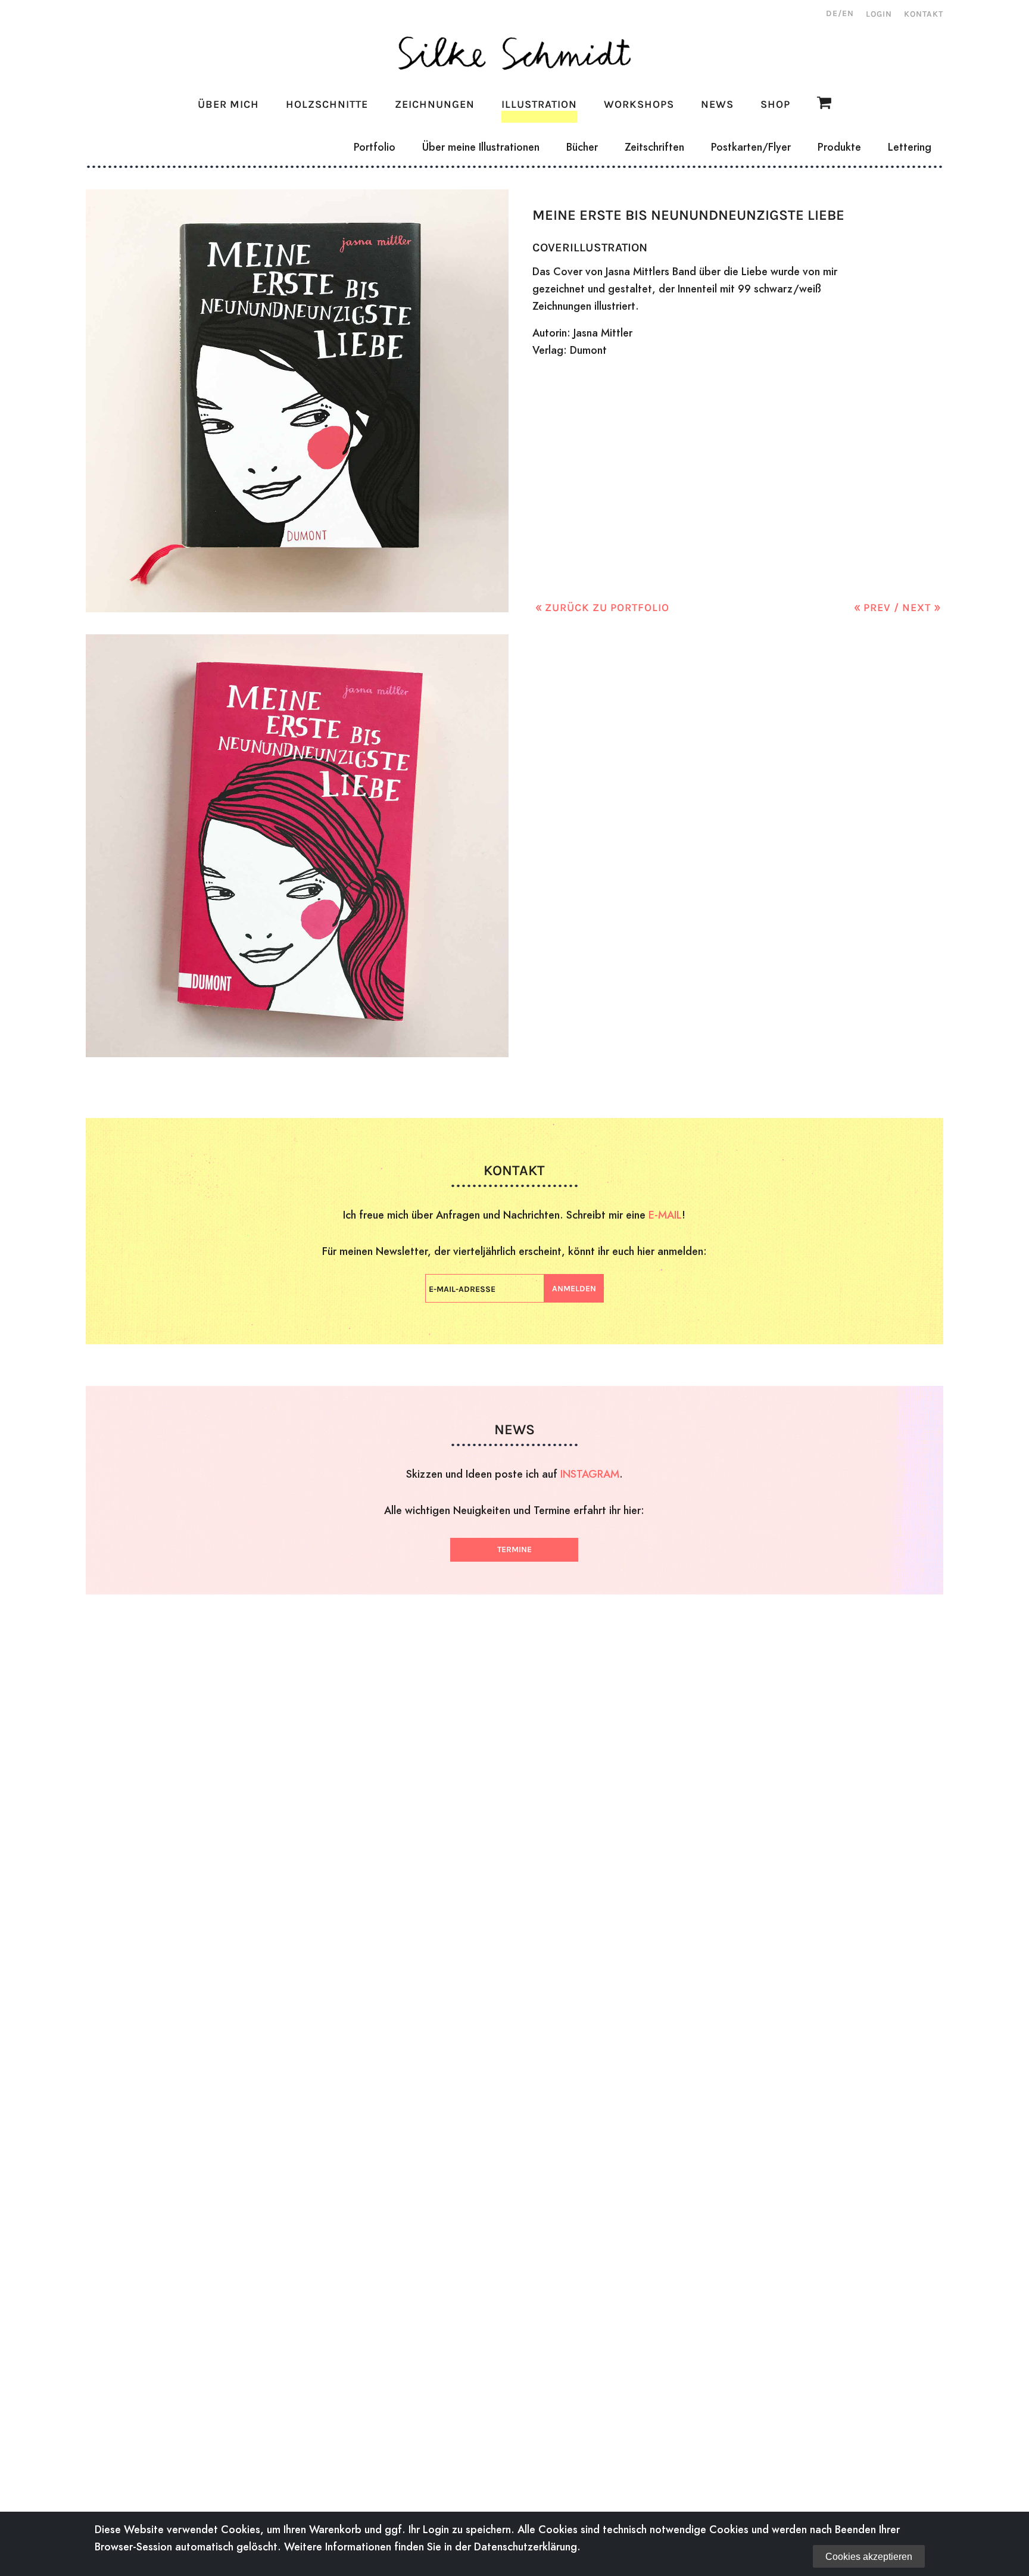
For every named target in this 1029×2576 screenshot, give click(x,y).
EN (848, 13)
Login (879, 14)
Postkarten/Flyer (751, 147)
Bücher (582, 147)
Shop (775, 104)
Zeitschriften (654, 147)
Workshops (639, 104)
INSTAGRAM (590, 1474)
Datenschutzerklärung (526, 2547)
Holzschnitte (327, 104)
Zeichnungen (435, 104)
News (717, 104)
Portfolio (375, 147)
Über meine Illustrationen (481, 147)
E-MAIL (665, 1215)
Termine (514, 1549)
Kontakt (924, 14)
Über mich (228, 104)
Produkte (839, 147)
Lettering (910, 147)
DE (832, 13)
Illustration (539, 104)
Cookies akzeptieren (869, 2557)
